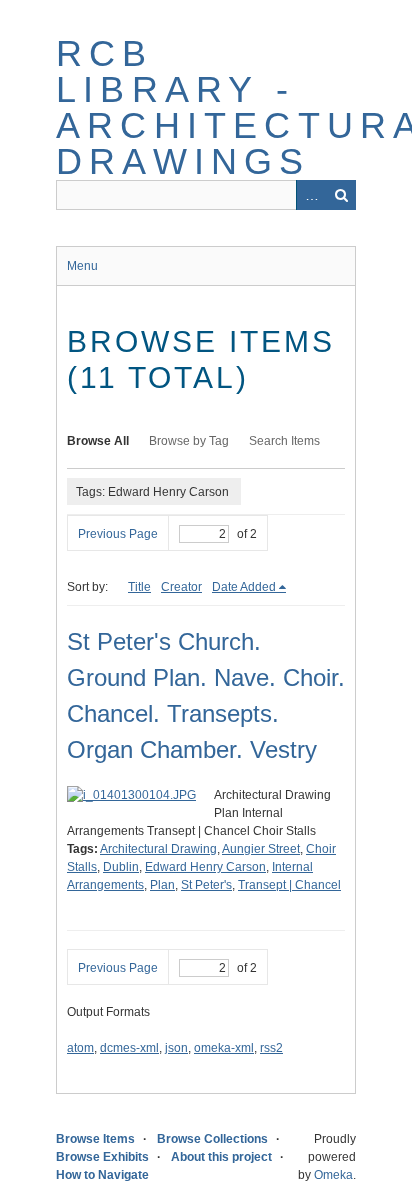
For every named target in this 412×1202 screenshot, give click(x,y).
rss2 (271, 1048)
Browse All (98, 441)
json (176, 1048)
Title (139, 587)
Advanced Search (311, 195)
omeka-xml (224, 1048)
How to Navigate (102, 1175)
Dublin (121, 867)
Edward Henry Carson (205, 867)
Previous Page (118, 534)
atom (80, 1048)
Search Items (284, 441)
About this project (221, 1157)
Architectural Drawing (158, 849)
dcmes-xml (129, 1048)
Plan (162, 885)
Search (341, 195)
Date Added (244, 587)
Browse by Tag (189, 441)
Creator (181, 587)
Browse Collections (212, 1139)
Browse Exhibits (102, 1157)
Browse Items (95, 1139)
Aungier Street (261, 849)
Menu (82, 266)
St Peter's (206, 885)
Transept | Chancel (289, 885)
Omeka (333, 1175)
